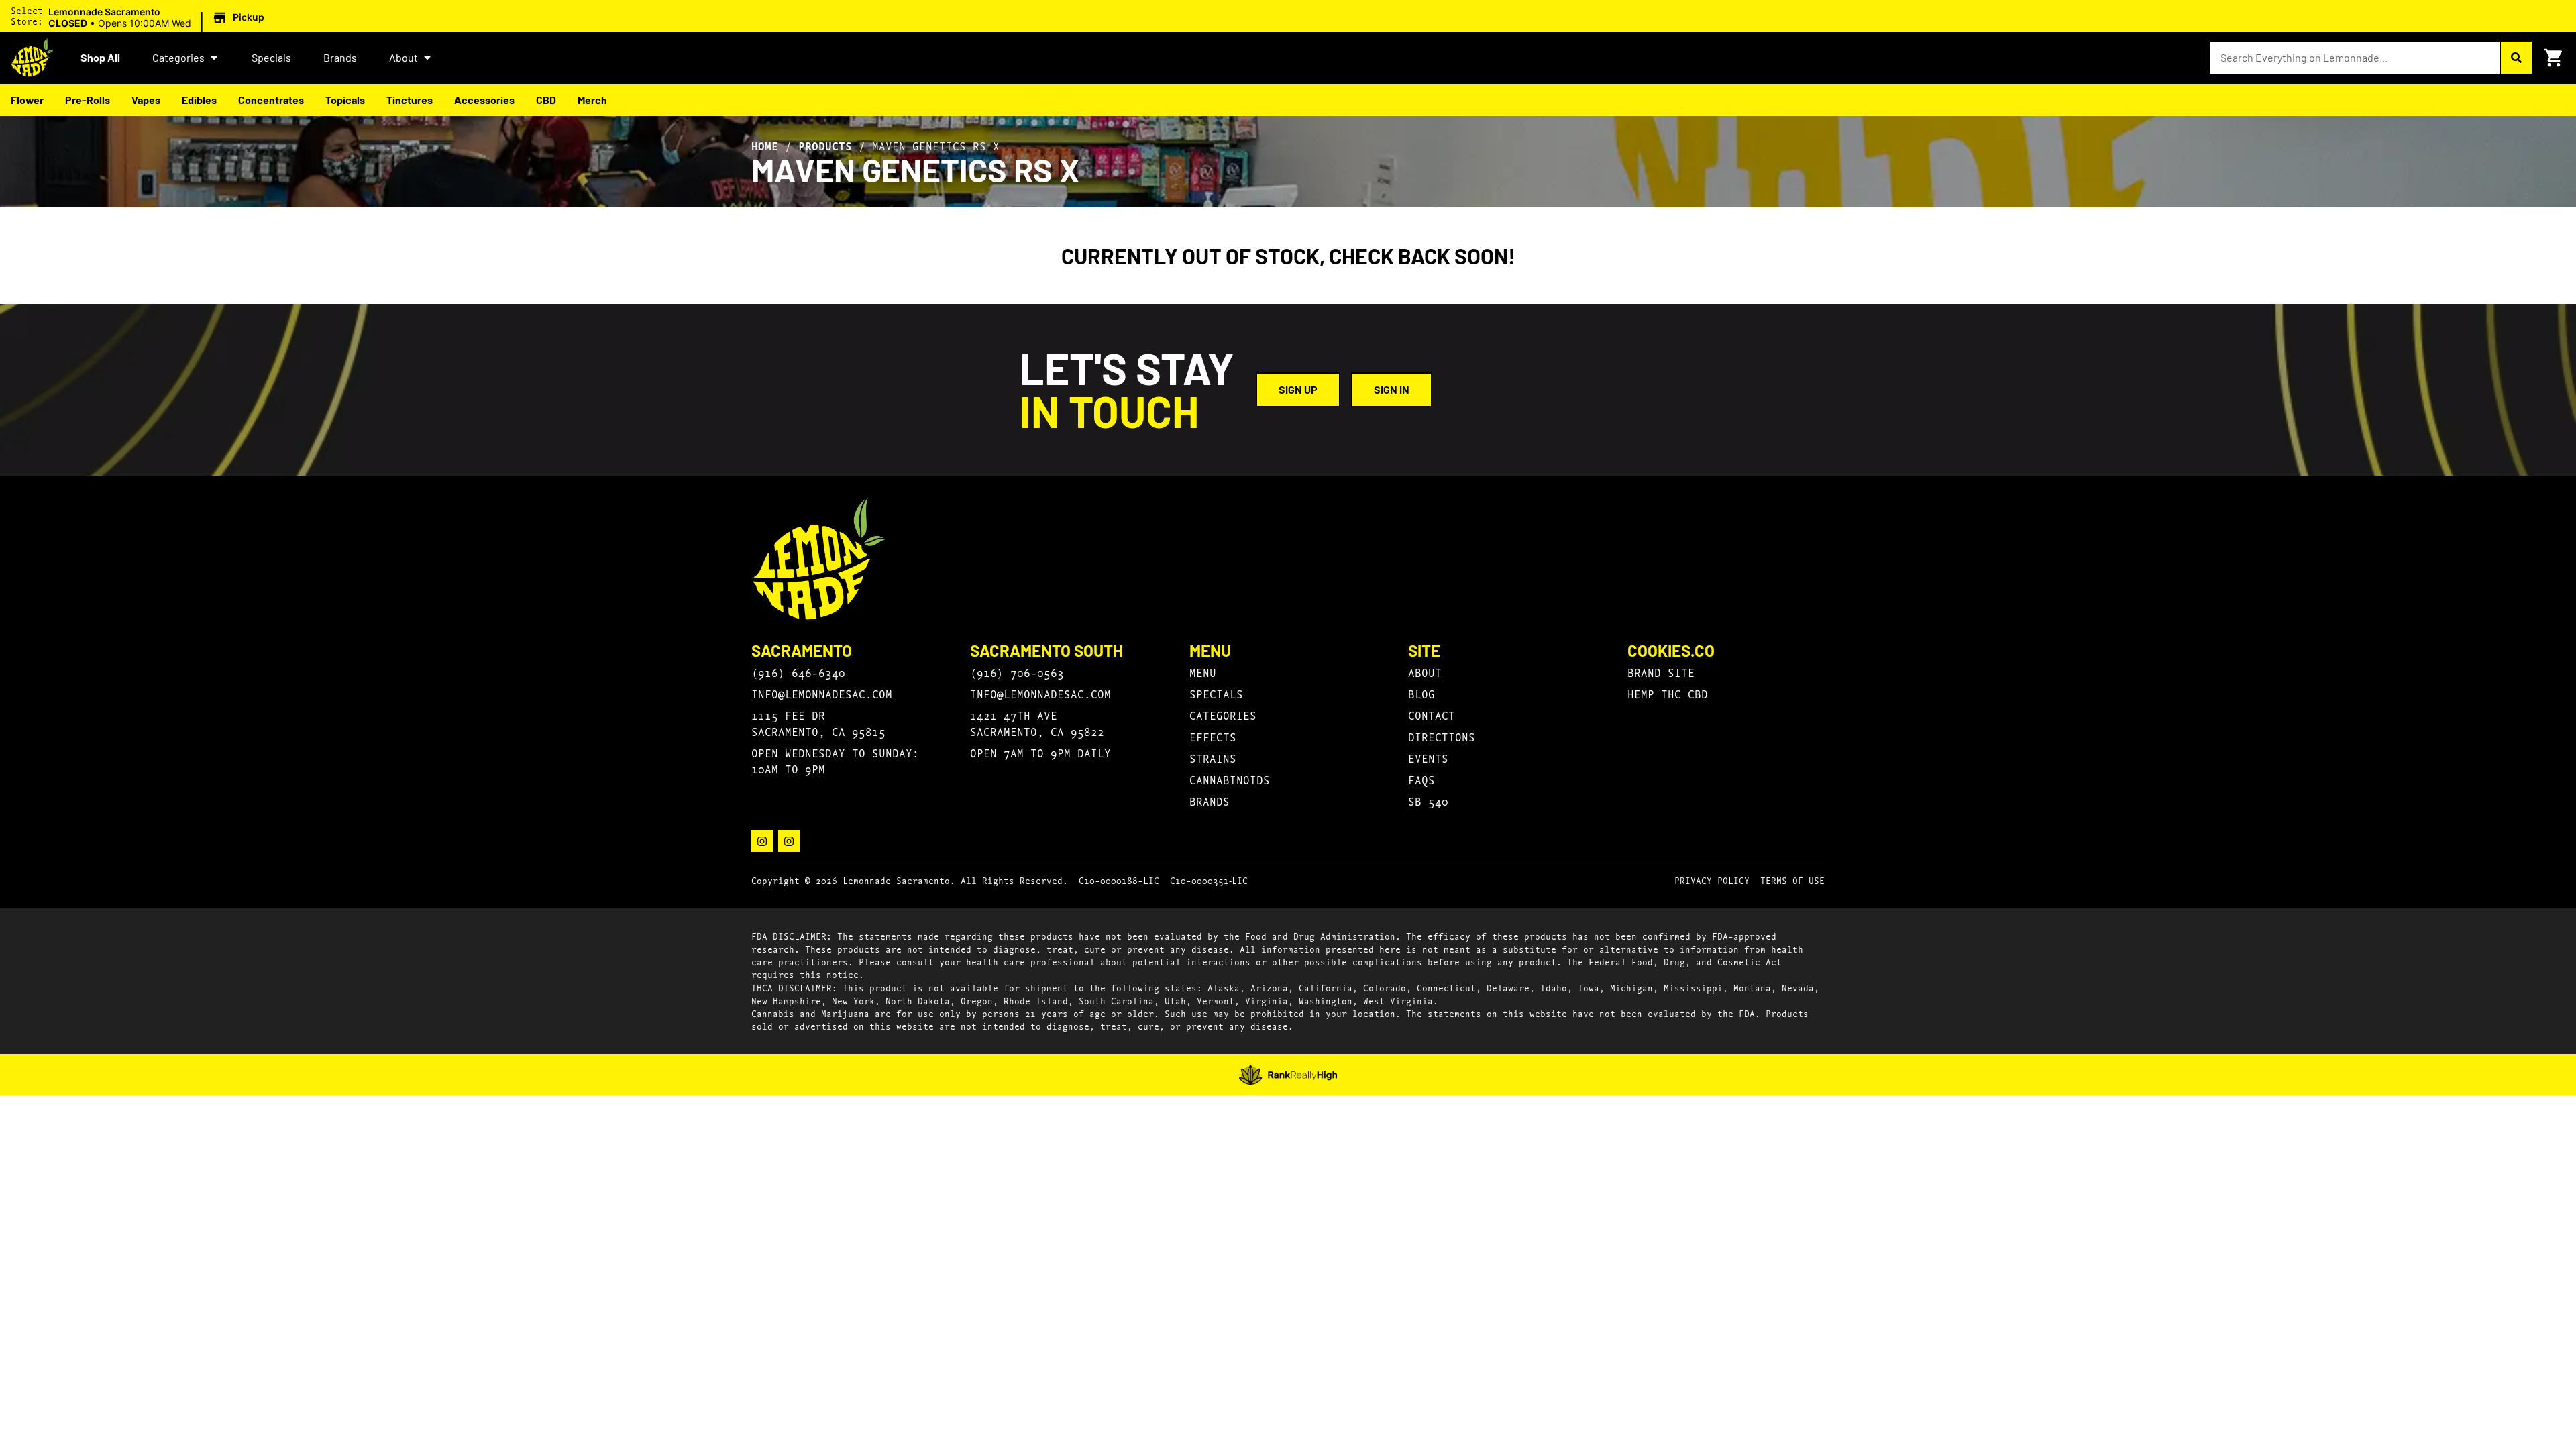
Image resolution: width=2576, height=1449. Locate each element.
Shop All (100, 57)
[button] (158, 18)
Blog (1421, 693)
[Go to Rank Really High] (1288, 1075)
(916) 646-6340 (798, 672)
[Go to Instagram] (762, 841)
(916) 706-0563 (1017, 672)
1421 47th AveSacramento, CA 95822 (1037, 723)
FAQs (1421, 779)
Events (1428, 758)
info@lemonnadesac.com (822, 693)
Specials (271, 57)
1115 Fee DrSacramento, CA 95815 (818, 723)
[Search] (2516, 58)
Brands (340, 57)
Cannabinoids (1230, 779)
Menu (1203, 672)
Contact (1432, 715)
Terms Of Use (1792, 880)
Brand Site (1661, 672)
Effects (1213, 736)
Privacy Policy (1712, 880)
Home (765, 146)
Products (825, 146)
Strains (1213, 758)
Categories (178, 57)
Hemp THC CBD (1668, 693)
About (404, 57)
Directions (1442, 736)
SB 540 (1428, 801)
